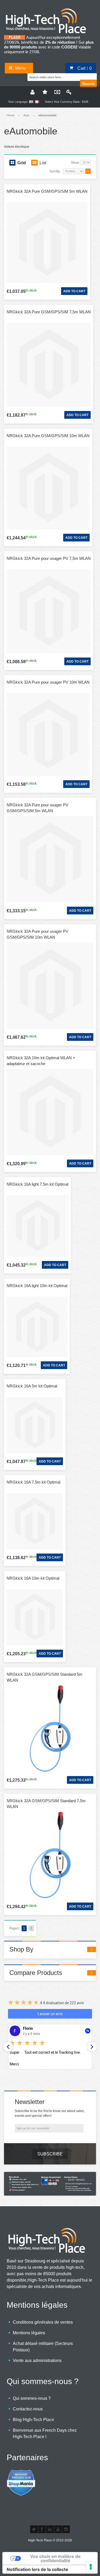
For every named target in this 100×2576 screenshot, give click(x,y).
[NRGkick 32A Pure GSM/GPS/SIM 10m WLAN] (48, 488)
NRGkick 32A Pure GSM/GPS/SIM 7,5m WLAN (49, 312)
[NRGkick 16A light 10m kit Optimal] (37, 1327)
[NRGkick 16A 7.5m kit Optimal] (35, 1521)
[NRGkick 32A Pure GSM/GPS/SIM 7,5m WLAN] (49, 365)
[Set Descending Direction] (88, 171)
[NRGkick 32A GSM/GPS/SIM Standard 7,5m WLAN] (50, 1855)
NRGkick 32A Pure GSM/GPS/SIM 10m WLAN (48, 436)
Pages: (14, 1928)
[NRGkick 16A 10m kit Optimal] (35, 1617)
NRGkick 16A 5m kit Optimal (32, 1386)
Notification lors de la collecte (37, 2569)
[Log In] (68, 92)
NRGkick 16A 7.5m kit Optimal (33, 1482)
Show (75, 163)
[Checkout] (56, 92)
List (43, 163)
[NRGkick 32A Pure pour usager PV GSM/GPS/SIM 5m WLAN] (50, 859)
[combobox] (54, 76)
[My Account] (32, 92)
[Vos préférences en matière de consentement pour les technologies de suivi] (91, 2567)
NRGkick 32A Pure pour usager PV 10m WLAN (48, 682)
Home (11, 115)
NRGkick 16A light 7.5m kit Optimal (37, 1184)
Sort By (55, 171)
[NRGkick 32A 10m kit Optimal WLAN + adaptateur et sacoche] (50, 1112)
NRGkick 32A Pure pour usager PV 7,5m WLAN (49, 558)
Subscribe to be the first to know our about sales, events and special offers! (50, 2113)
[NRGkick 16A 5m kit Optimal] (35, 1425)
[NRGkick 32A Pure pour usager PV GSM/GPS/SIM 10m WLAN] (50, 986)
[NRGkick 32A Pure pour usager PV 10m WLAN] (48, 735)
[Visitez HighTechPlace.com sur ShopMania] (21, 2472)
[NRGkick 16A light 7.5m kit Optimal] (37, 1226)
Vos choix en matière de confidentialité (55, 2558)
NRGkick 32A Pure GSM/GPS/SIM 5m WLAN (47, 191)
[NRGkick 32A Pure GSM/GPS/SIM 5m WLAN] (47, 243)
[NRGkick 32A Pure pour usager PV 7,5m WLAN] (49, 611)
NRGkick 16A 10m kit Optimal (33, 1578)
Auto (26, 115)
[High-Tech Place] (49, 10)
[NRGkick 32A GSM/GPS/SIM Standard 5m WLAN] (50, 1729)
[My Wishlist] (44, 92)
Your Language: (18, 102)
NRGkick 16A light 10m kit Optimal (37, 1286)
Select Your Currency (59, 102)
